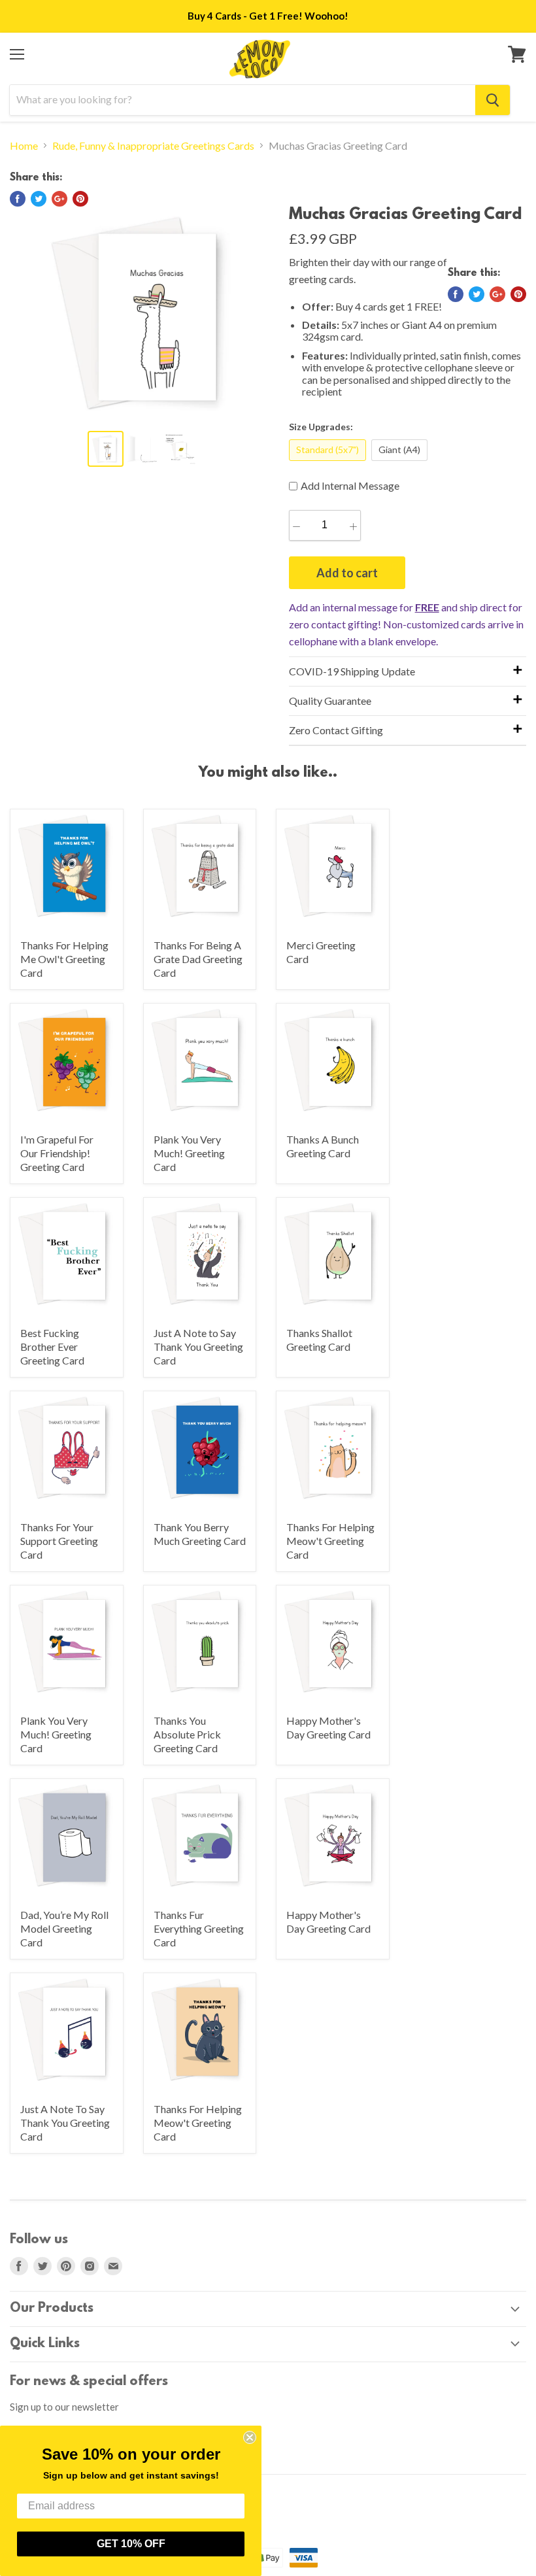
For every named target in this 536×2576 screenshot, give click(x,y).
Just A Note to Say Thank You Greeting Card (198, 1347)
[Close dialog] (250, 2437)
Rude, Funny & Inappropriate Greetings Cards (153, 146)
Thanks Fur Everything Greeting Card (199, 1928)
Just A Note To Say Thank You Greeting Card (65, 2123)
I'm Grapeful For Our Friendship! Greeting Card (57, 1153)
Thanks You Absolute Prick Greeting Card (187, 1734)
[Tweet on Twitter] (39, 199)
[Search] (493, 100)
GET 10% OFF (131, 2544)
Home (24, 146)
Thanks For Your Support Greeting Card (59, 1541)
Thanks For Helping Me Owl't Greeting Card (64, 959)
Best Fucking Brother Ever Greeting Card (52, 1347)
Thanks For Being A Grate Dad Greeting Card (198, 959)
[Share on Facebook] (18, 199)
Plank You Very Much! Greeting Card (189, 1153)
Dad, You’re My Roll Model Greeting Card (64, 1928)
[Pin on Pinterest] (80, 199)
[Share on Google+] (59, 199)
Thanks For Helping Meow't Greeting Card (330, 1541)
